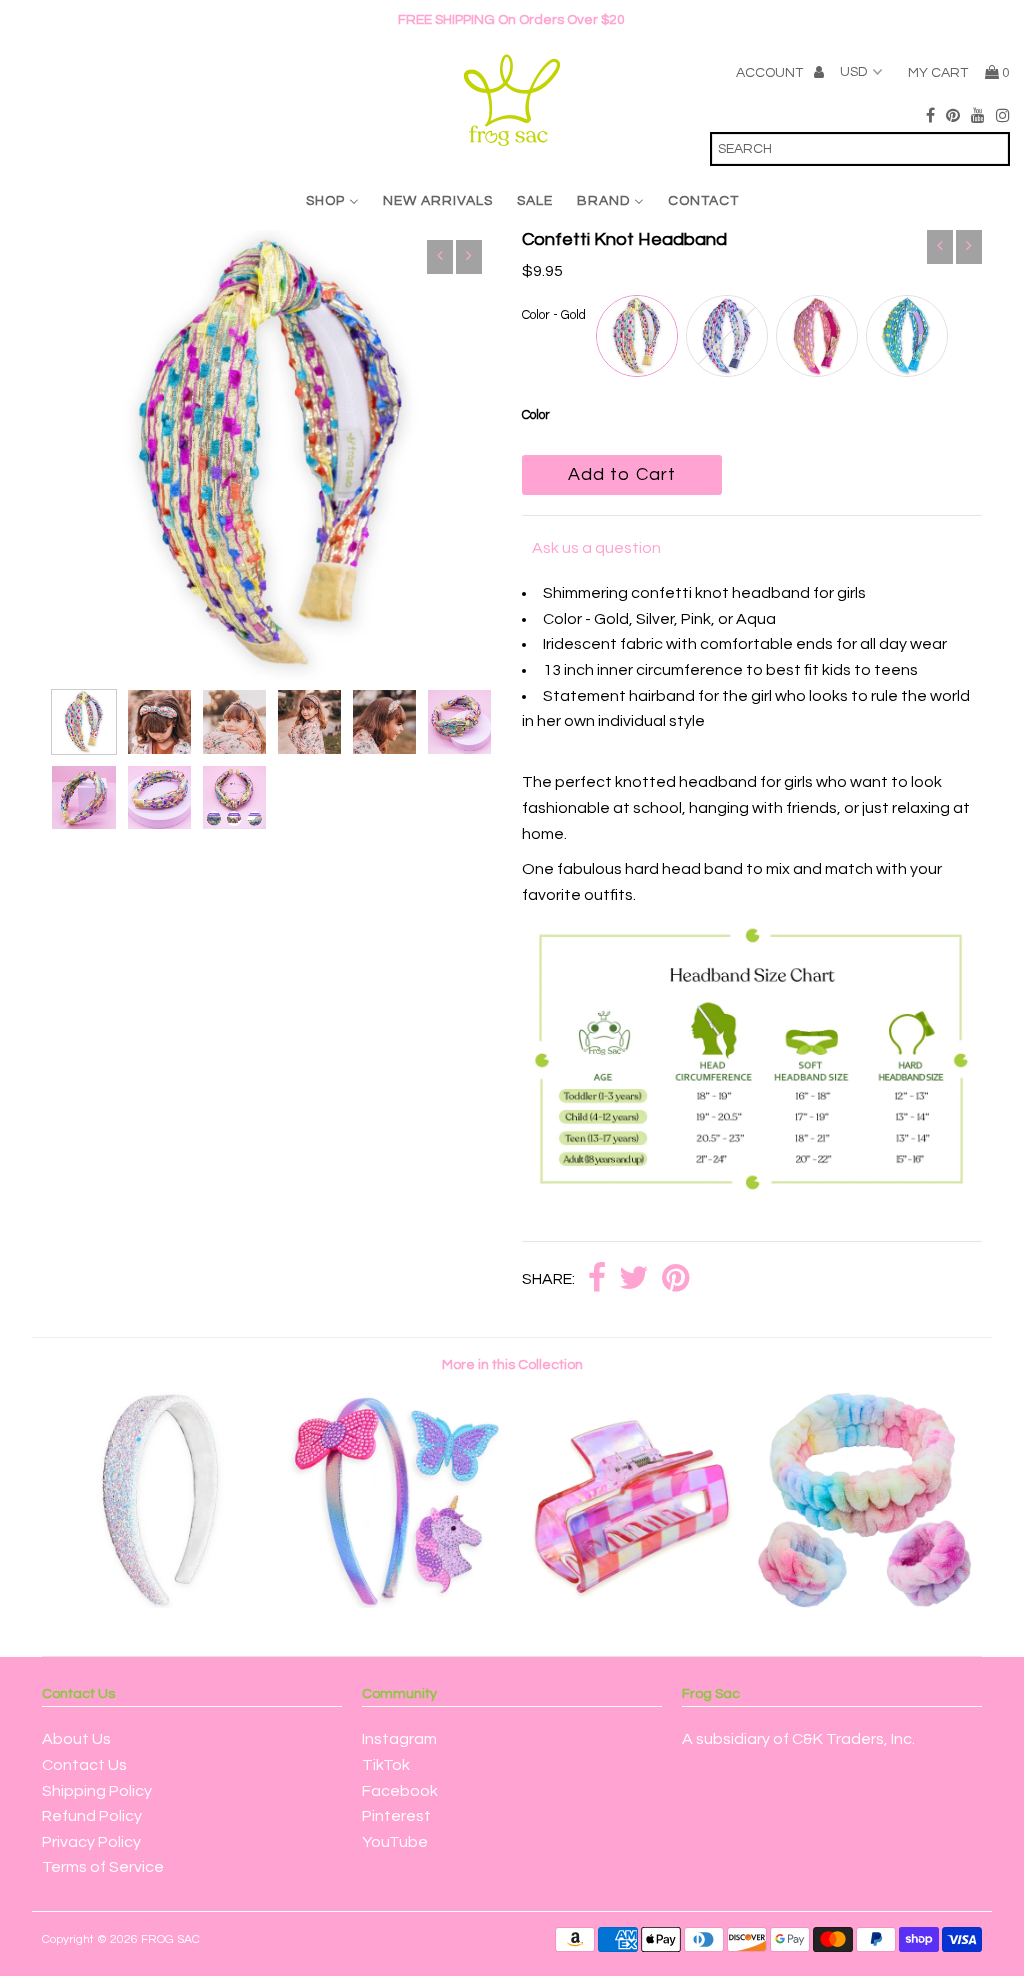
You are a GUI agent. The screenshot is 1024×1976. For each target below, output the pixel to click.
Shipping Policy (97, 1791)
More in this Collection (512, 1365)
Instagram (399, 1739)
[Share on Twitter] (634, 1279)
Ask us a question (596, 548)
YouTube (395, 1842)
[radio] (637, 336)
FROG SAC (170, 1939)
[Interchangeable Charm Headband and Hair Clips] (394, 1603)
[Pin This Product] (675, 1279)
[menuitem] (332, 201)
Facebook (400, 1791)
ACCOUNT (771, 73)
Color (536, 415)
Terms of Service (103, 1867)
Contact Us (84, 1765)
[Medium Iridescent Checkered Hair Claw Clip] (629, 1603)
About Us (76, 1739)
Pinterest (396, 1816)
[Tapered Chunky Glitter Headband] (159, 1603)
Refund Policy (92, 1816)
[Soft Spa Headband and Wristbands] (864, 1603)
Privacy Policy (91, 1842)
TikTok (386, 1765)
